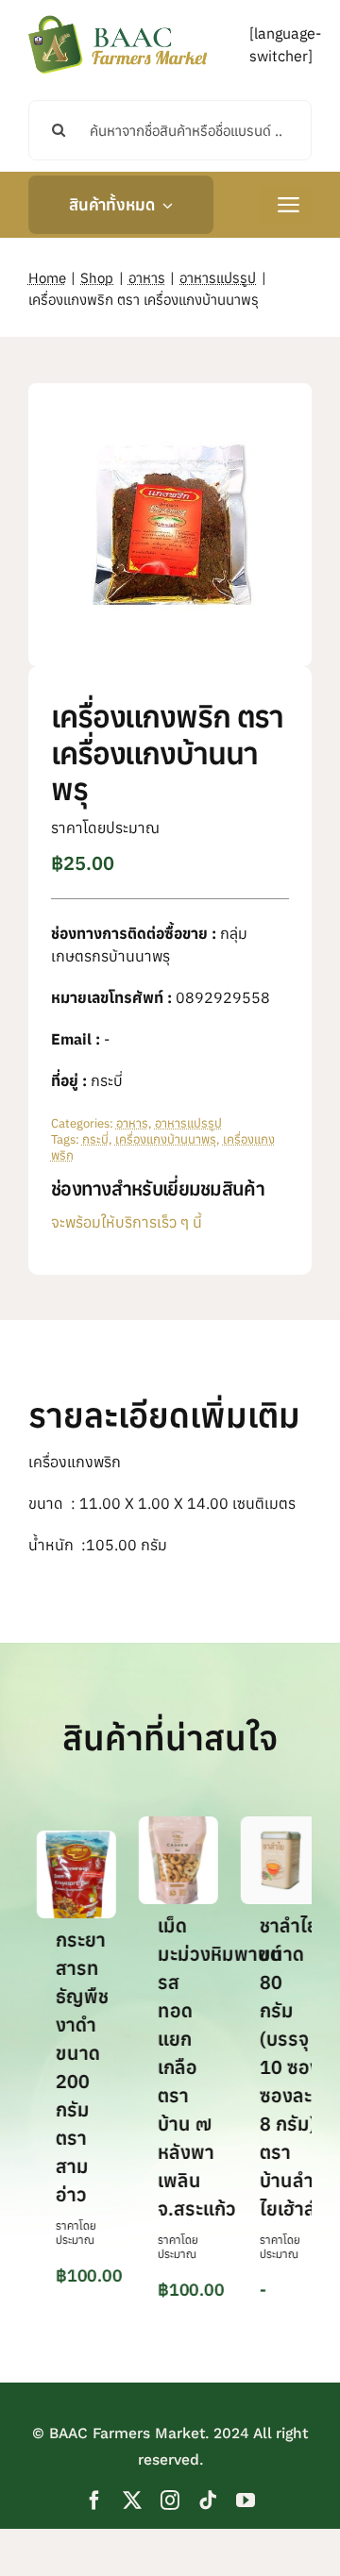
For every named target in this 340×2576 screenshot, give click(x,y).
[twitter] (132, 2501)
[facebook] (94, 2501)
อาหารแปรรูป (188, 1123)
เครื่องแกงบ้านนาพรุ (166, 1139)
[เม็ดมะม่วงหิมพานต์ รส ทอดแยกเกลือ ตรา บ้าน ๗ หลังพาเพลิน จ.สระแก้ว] (170, 1826)
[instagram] (170, 2501)
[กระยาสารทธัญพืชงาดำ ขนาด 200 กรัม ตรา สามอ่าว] (68, 1840)
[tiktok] (208, 2501)
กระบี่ (95, 1139)
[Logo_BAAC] (118, 19)
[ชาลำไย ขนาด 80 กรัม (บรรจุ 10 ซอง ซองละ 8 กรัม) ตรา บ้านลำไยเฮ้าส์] (272, 1826)
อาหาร (132, 1123)
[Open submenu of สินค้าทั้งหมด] (163, 205)
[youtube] (246, 2501)
